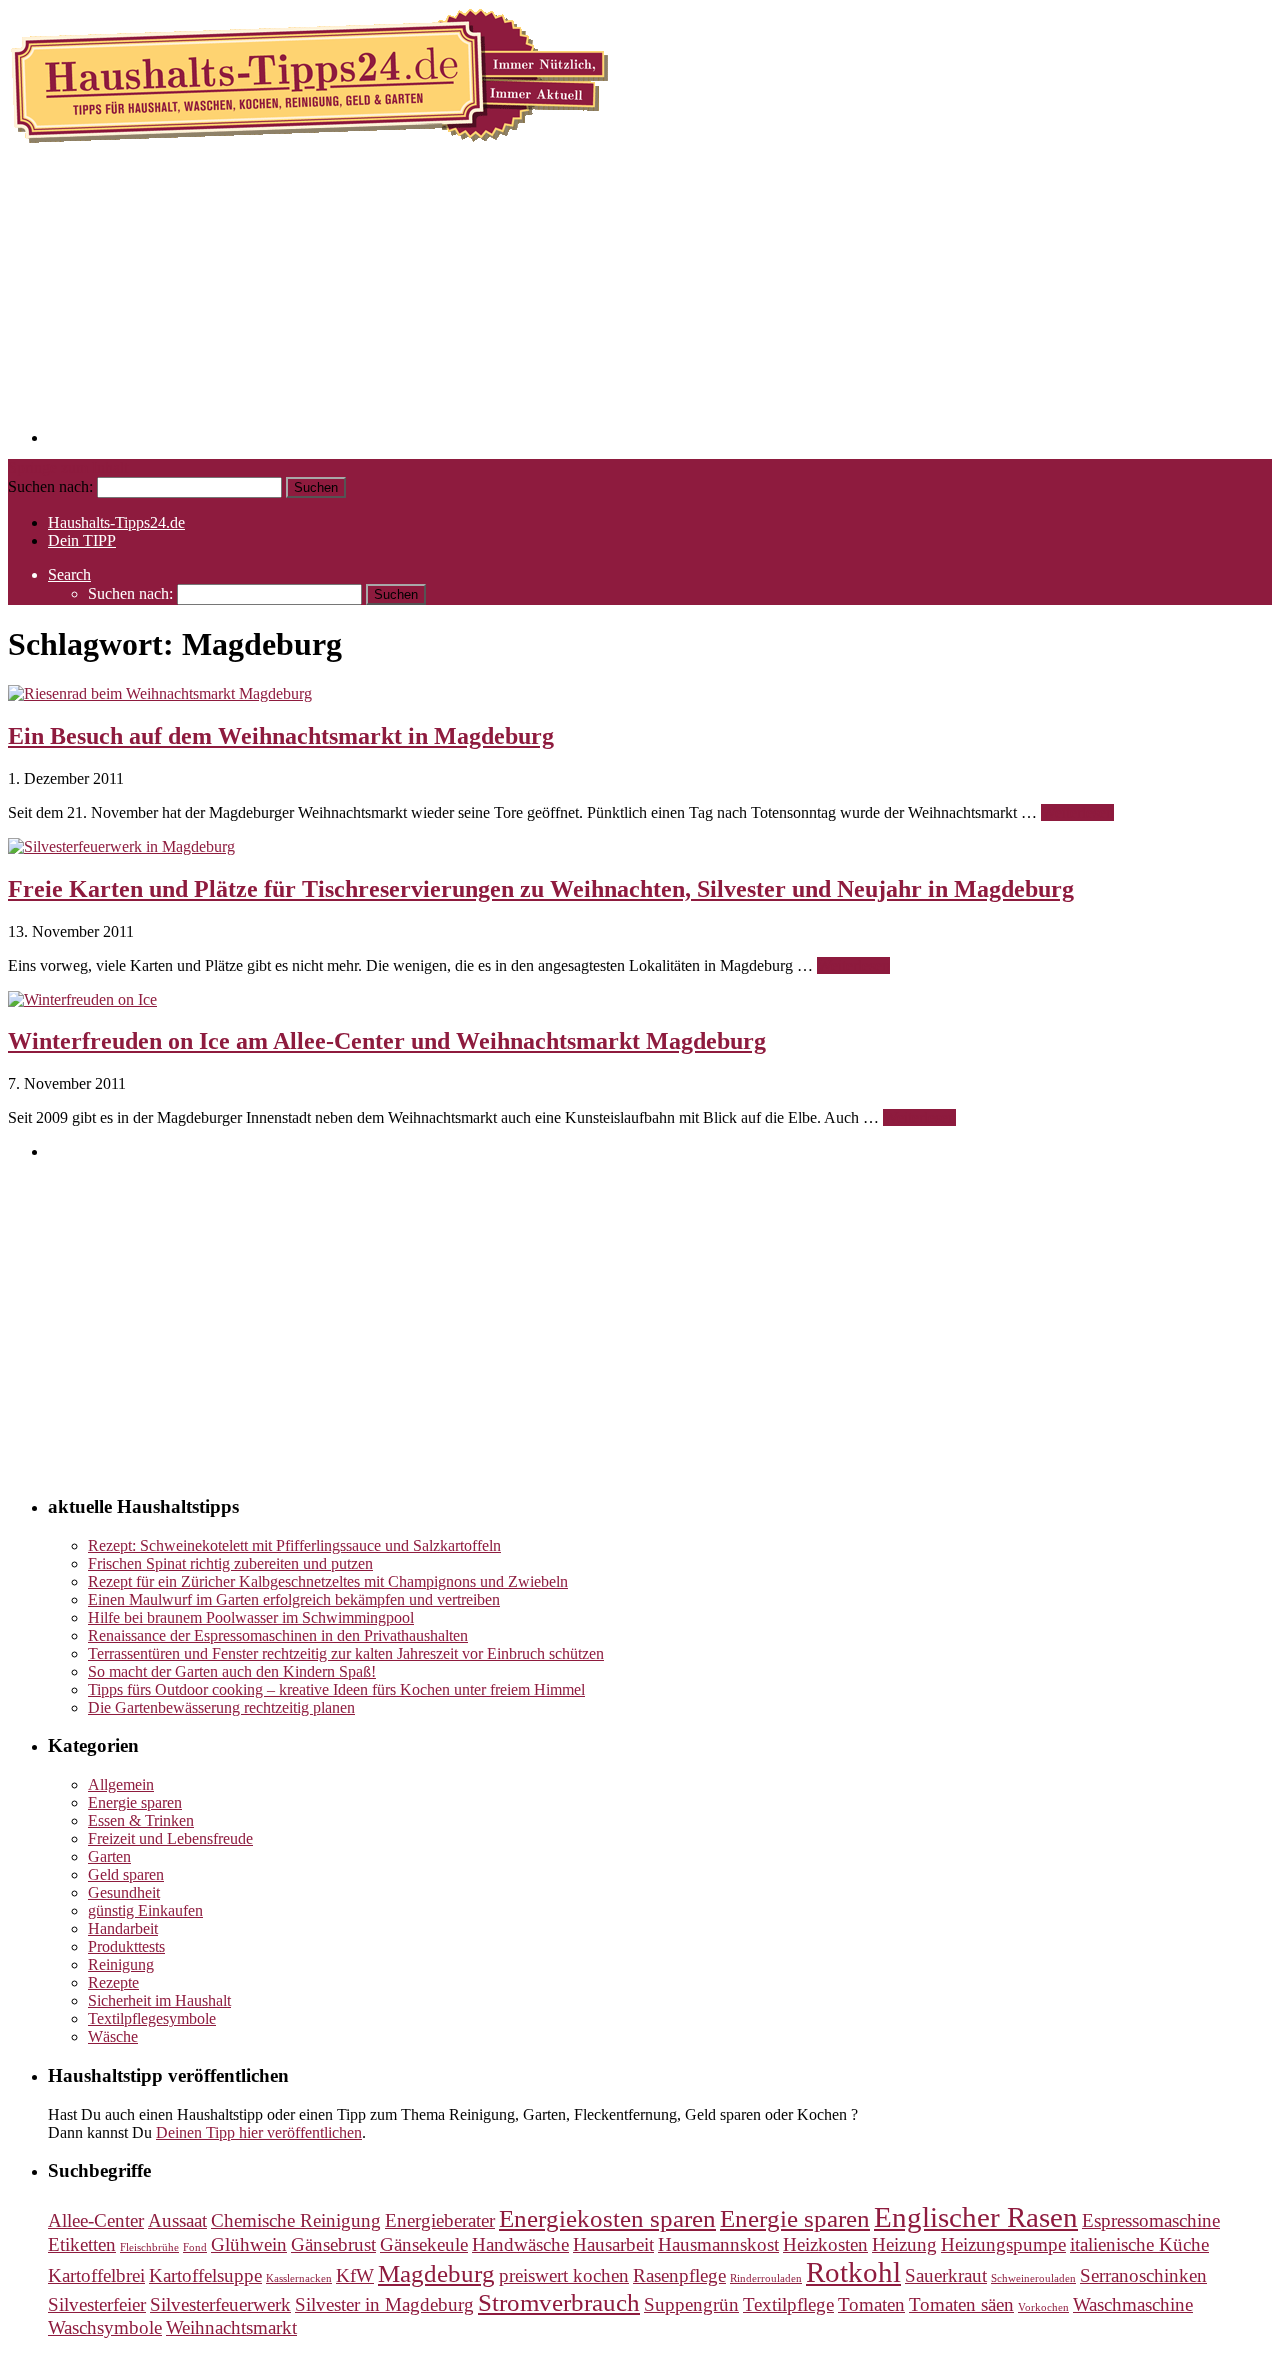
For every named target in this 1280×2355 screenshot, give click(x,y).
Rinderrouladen (766, 2278)
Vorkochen (1043, 2307)
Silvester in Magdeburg (384, 2304)
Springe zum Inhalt (68, 467)
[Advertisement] (648, 303)
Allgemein (121, 1784)
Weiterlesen (1077, 812)
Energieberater (440, 2220)
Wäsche (113, 2036)
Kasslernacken (299, 2278)
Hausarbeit (613, 2244)
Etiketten (82, 2244)
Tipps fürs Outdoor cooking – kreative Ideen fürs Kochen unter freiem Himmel (336, 1689)
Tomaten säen (961, 2304)
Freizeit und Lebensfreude (170, 1838)
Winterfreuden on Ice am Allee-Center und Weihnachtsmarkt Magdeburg (387, 1041)
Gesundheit (124, 1892)
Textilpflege (788, 2304)
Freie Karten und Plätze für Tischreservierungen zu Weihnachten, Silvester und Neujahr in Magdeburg (541, 889)
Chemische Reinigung (296, 2220)
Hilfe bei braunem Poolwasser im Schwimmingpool (251, 1617)
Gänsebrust (333, 2244)
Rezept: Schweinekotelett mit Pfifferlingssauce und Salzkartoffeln (294, 1545)
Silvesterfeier (97, 2304)
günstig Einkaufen (145, 1910)
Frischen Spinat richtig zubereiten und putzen (230, 1563)
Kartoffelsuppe (205, 2275)
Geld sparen (126, 1874)
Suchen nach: (50, 486)
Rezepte (113, 1982)
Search (69, 574)
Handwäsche (520, 2244)
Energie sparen (135, 1802)
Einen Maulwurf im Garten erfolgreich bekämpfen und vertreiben (294, 1599)
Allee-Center (96, 2220)
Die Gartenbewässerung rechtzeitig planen (221, 1707)
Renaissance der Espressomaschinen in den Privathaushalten (278, 1635)
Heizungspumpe (1003, 2244)
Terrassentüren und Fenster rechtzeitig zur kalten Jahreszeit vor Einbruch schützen (346, 1653)
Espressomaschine (1151, 2220)
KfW (355, 2275)
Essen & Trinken (141, 1820)
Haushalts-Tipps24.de (116, 522)
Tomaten (871, 2304)
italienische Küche (1139, 2244)
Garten (109, 1856)
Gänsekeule (424, 2244)
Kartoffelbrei (96, 2275)
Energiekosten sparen (607, 2218)
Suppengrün (691, 2304)
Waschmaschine (1133, 2304)
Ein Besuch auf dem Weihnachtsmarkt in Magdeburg (281, 736)
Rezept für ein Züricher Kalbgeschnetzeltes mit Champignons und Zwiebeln (328, 1581)
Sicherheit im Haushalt (159, 2000)
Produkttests (126, 1946)
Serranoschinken (1143, 2275)
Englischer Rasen (976, 2217)
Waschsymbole (105, 2327)
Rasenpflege (679, 2275)
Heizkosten (825, 2244)
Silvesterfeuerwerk (220, 2304)
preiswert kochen (564, 2275)
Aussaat (177, 2220)
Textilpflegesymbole (152, 2018)
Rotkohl (853, 2272)
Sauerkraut (946, 2275)
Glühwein (249, 2244)
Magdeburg (436, 2273)
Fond (195, 2247)
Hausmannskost (718, 2244)
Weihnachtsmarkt (231, 2327)
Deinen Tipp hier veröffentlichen (259, 2132)
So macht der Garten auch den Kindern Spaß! (232, 1671)
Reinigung (121, 1964)
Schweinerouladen (1033, 2278)
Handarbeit (123, 1928)
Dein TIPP (82, 540)
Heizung (904, 2244)
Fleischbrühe (149, 2247)
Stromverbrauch (559, 2302)
